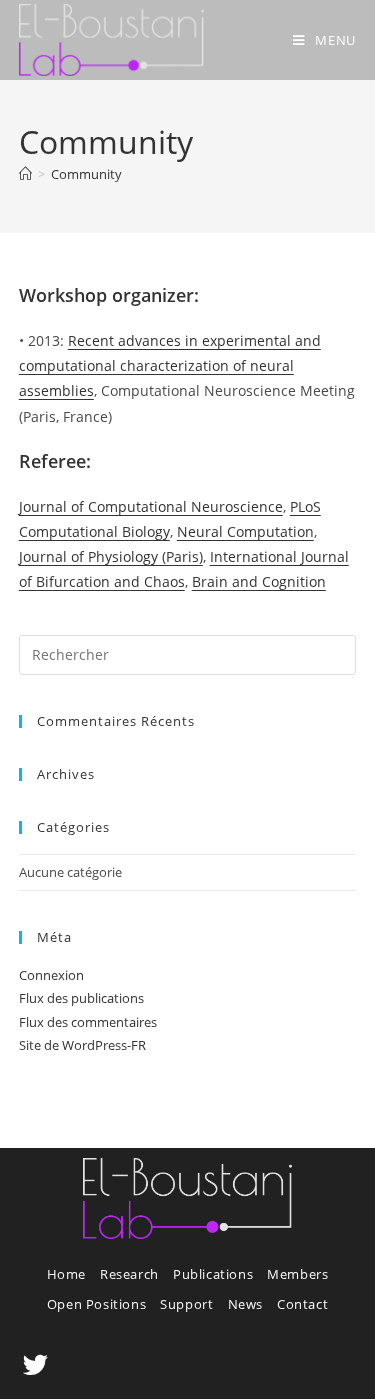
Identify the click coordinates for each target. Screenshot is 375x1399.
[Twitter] (35, 1364)
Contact (302, 1304)
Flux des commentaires (88, 1022)
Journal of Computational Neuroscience (151, 506)
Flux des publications (81, 998)
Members (297, 1274)
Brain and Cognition (259, 581)
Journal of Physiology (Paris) (111, 556)
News (245, 1304)
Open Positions (96, 1304)
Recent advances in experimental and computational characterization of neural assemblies (170, 365)
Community (86, 174)
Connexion (51, 975)
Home (66, 1274)
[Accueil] (25, 174)
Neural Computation (245, 531)
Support (186, 1304)
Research (129, 1274)
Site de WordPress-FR (82, 1045)
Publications (213, 1274)
